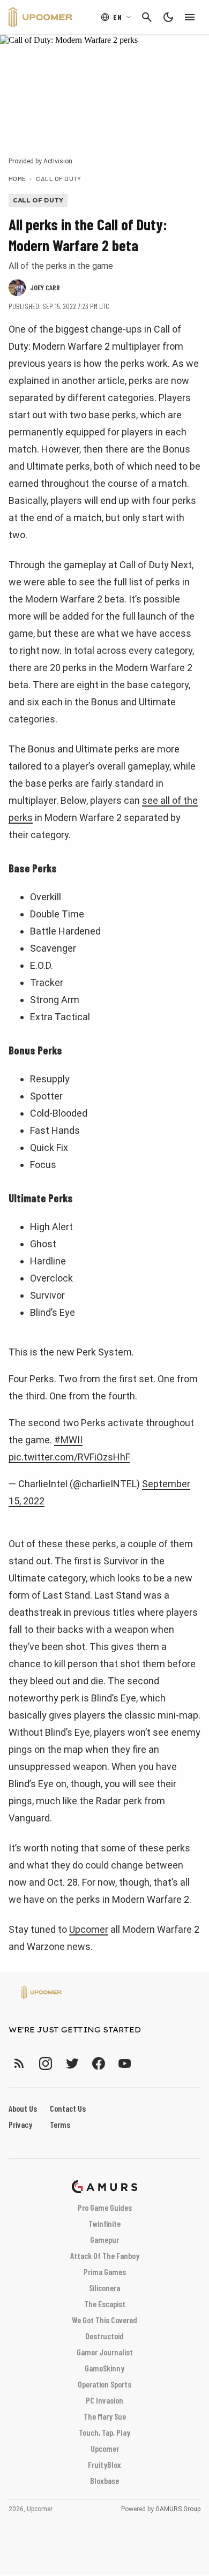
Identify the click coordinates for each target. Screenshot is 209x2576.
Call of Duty (59, 178)
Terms (60, 2124)
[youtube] (125, 2063)
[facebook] (98, 2063)
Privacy (20, 2124)
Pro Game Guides (105, 2207)
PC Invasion (104, 2400)
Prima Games (105, 2272)
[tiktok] (144, 2063)
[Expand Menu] (190, 17)
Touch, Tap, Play (104, 2432)
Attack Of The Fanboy (105, 2255)
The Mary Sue (105, 2416)
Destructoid (104, 2336)
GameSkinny (104, 2368)
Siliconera (104, 2288)
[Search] (147, 17)
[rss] (19, 2063)
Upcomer (89, 1929)
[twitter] (72, 2063)
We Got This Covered (104, 2320)
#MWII (68, 1440)
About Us (23, 2108)
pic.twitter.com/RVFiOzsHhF (69, 1457)
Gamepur (104, 2239)
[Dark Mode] (168, 17)
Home (17, 178)
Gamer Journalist (105, 2352)
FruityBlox (104, 2464)
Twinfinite (104, 2223)
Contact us (68, 2108)
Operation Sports (104, 2384)
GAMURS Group (178, 2509)
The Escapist (105, 2304)
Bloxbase (104, 2480)
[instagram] (45, 2063)
